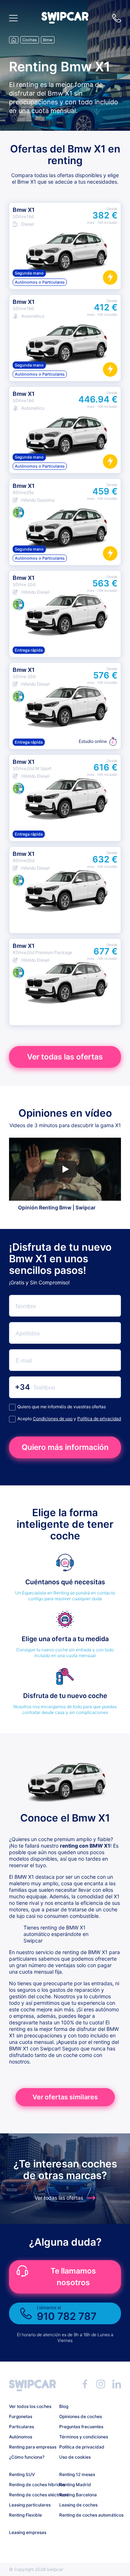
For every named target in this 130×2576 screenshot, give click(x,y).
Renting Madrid (75, 2485)
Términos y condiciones (82, 2437)
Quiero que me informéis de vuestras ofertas (62, 1407)
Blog (64, 2406)
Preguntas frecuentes (81, 2427)
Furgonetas (21, 2416)
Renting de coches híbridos (31, 2485)
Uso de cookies (75, 2457)
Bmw (48, 40)
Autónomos (21, 2437)
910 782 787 (117, 18)
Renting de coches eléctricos (31, 2495)
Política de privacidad (99, 1419)
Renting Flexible (25, 2515)
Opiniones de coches (81, 2416)
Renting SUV (22, 2474)
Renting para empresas (31, 2447)
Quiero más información (65, 1447)
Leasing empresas (28, 2532)
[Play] (65, 1169)
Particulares (21, 2427)
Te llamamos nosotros (73, 2277)
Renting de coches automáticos (82, 2515)
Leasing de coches (78, 2505)
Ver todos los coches (30, 2406)
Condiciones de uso (53, 1419)
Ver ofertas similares (65, 2097)
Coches (30, 40)
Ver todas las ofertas (65, 1057)
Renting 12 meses (77, 2474)
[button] (65, 22)
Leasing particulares (30, 2505)
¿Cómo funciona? (27, 2457)
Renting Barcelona (78, 2495)
